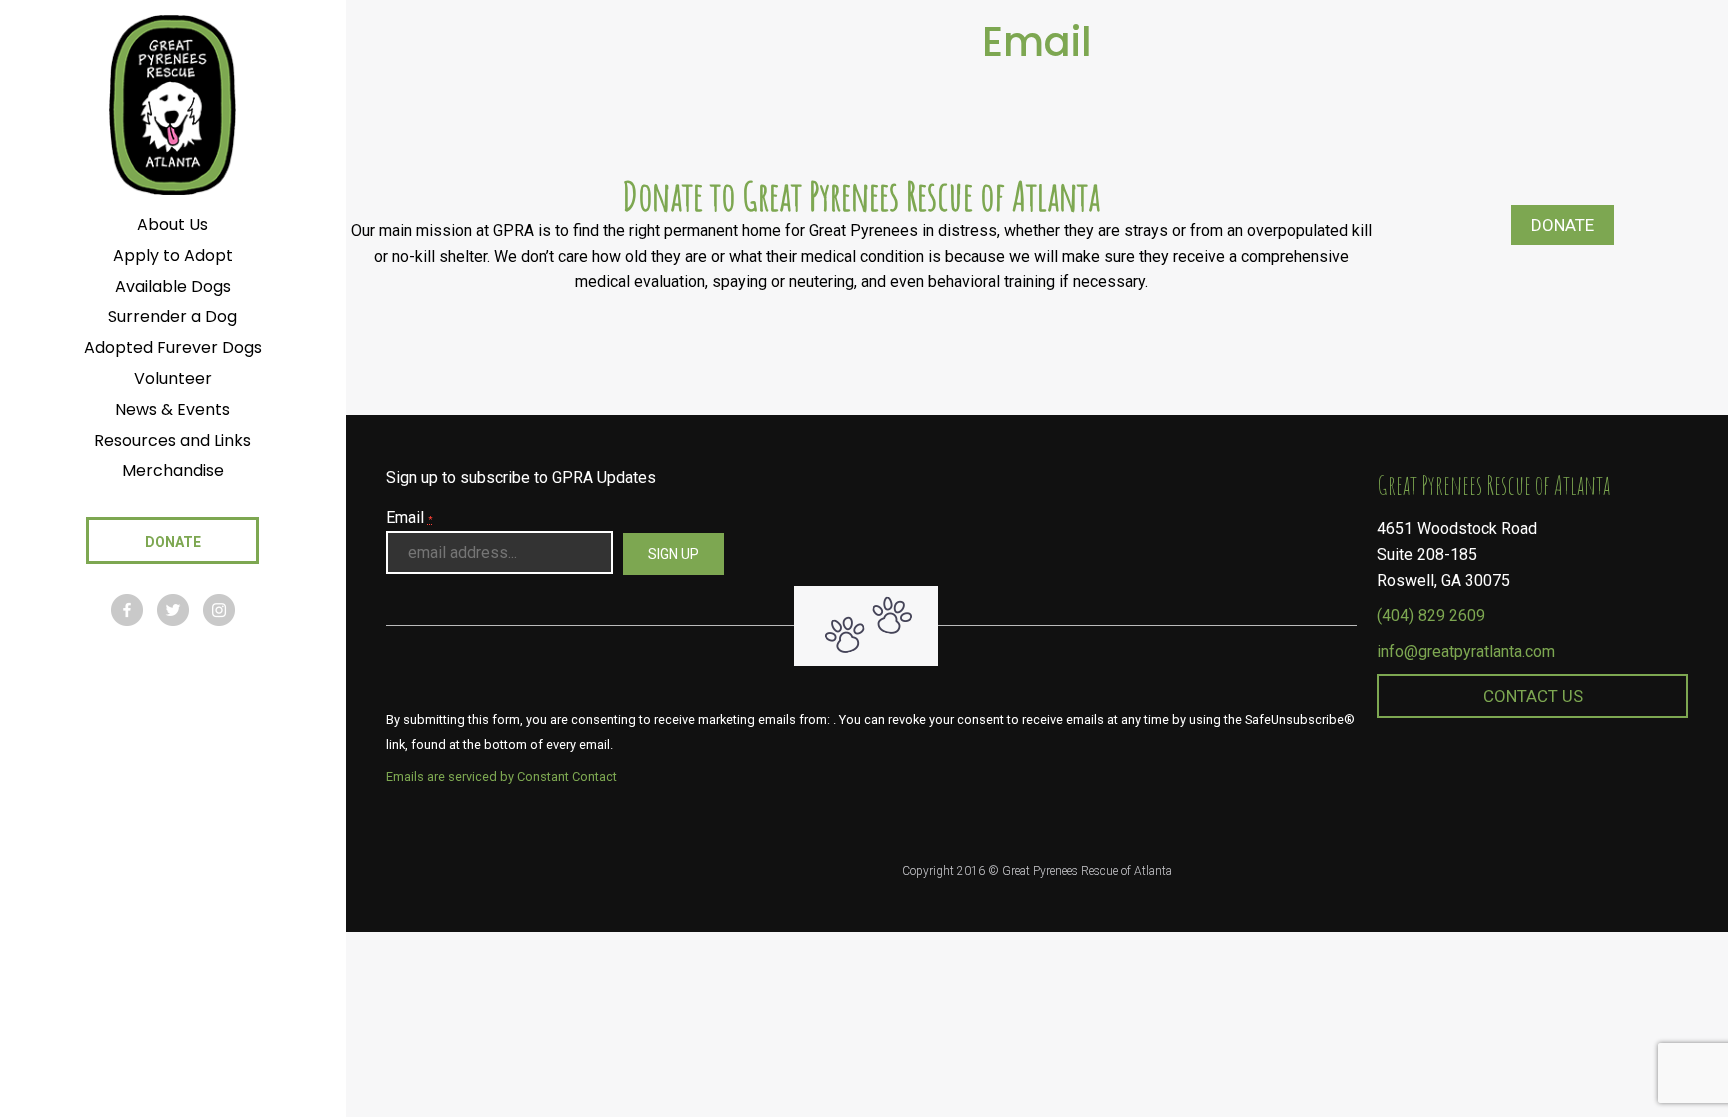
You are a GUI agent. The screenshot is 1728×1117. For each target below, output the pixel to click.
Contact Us (1533, 696)
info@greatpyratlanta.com (1466, 651)
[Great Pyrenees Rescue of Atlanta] (172, 103)
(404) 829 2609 (1431, 615)
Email (409, 517)
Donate (1562, 225)
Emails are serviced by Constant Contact (501, 776)
